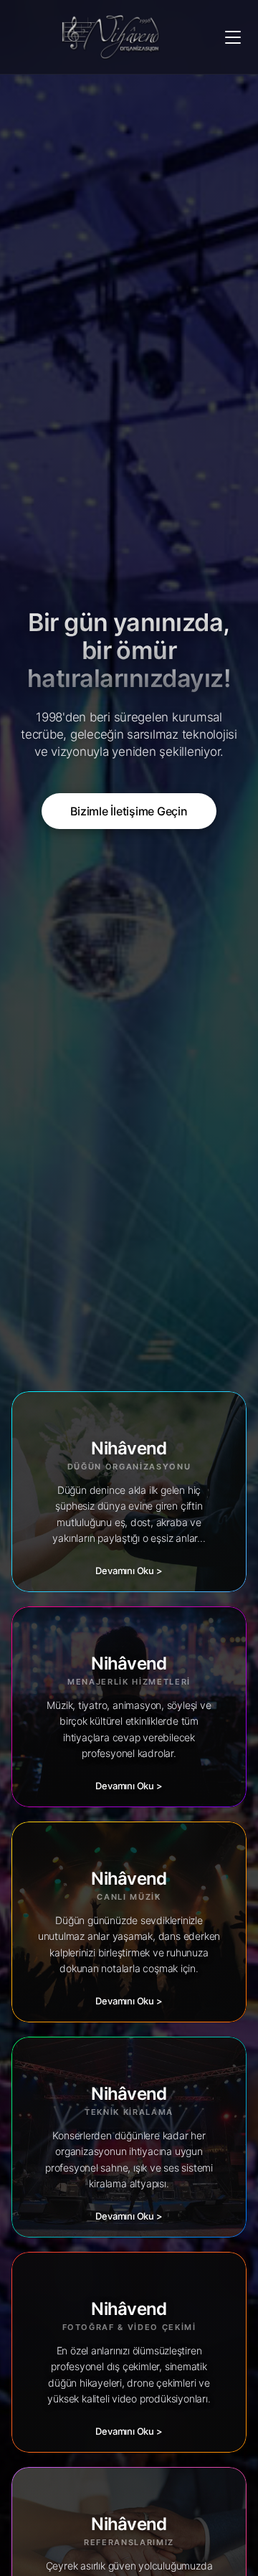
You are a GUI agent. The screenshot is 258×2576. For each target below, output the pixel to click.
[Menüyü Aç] (233, 37)
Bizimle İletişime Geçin (129, 811)
